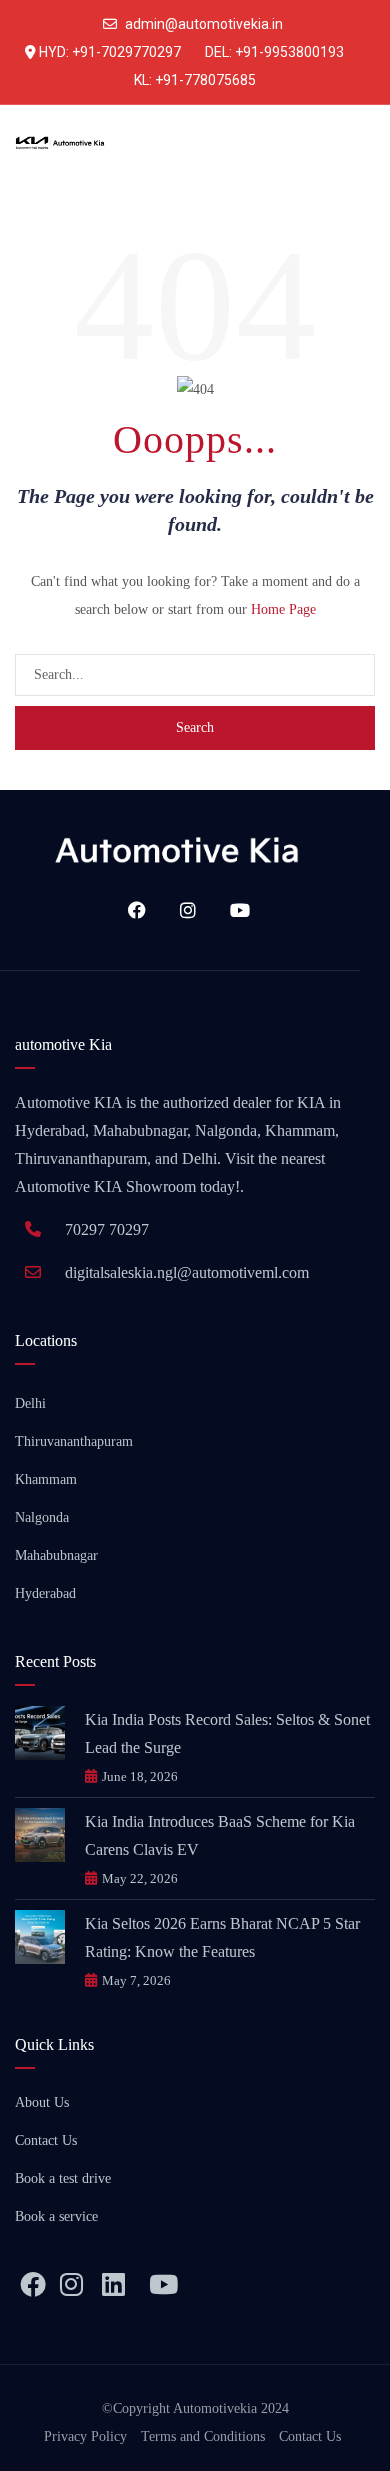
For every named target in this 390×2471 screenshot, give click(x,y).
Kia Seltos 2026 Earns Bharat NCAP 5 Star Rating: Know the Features (222, 1937)
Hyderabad (45, 1593)
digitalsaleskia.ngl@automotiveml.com (187, 1272)
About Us (42, 2102)
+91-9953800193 (289, 52)
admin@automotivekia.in (204, 24)
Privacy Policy (85, 2436)
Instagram (181, 910)
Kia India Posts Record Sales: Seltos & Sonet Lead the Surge (227, 1733)
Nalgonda (42, 1517)
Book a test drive (63, 2178)
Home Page (283, 609)
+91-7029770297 (126, 52)
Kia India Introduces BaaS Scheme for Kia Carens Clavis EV (220, 1835)
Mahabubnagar (56, 1555)
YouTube (233, 910)
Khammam (46, 1479)
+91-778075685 (205, 80)
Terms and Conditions (203, 2436)
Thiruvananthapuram (74, 1441)
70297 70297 (107, 1229)
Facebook (130, 910)
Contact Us (46, 2140)
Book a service (56, 2216)
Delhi (30, 1403)
